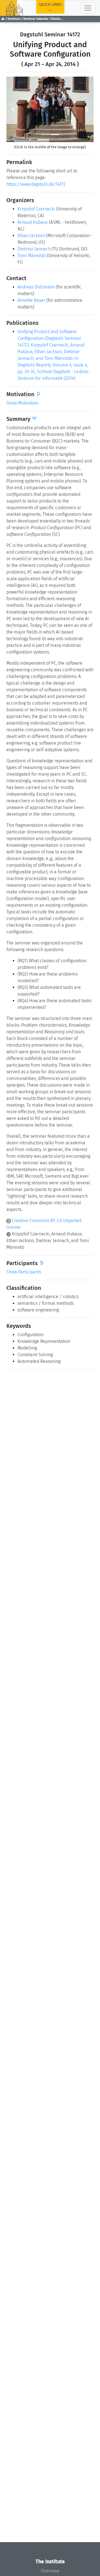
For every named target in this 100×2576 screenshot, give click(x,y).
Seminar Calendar (36, 19)
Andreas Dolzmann (36, 287)
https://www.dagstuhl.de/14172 (36, 184)
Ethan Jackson (31, 236)
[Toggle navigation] (88, 8)
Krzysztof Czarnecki (36, 209)
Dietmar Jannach (34, 249)
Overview (50, 2571)
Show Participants (24, 1272)
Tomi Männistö (32, 256)
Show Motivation (22, 403)
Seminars (14, 19)
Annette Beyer (31, 300)
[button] (13, 109)
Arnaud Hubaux (33, 222)
